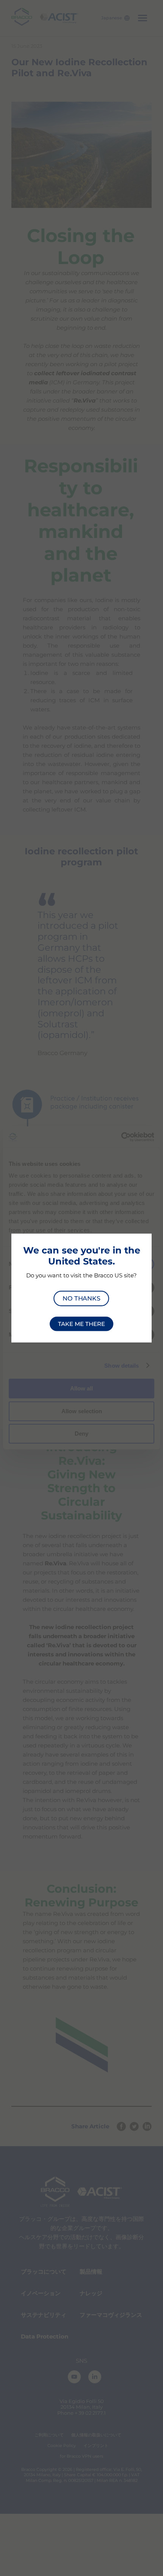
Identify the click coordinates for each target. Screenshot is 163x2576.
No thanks (81, 1298)
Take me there (81, 1324)
